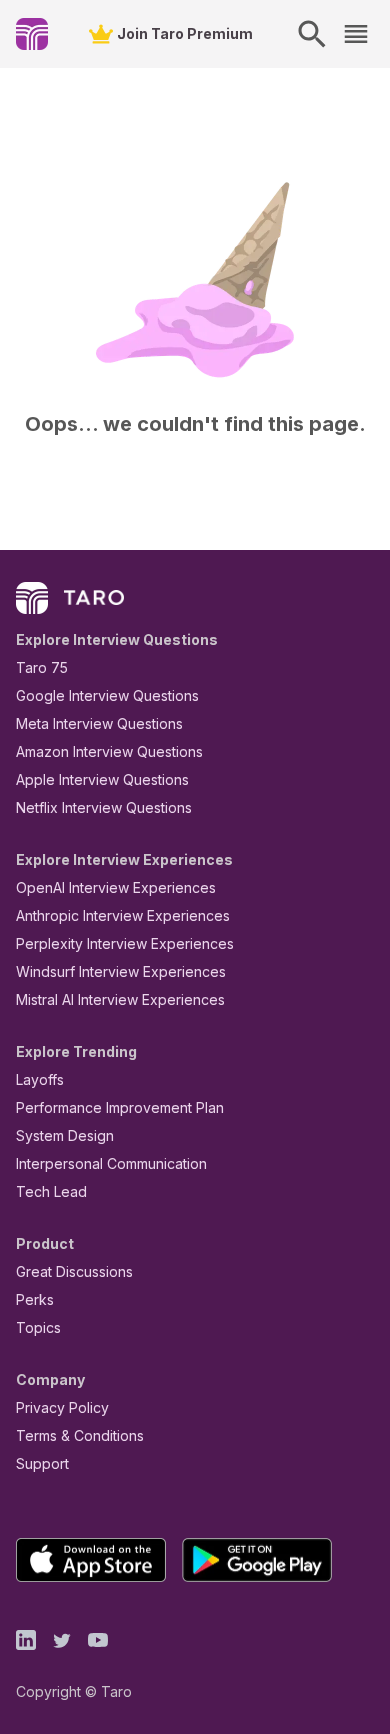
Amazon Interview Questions (109, 751)
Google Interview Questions (107, 695)
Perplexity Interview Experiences (125, 943)
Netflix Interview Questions (104, 807)
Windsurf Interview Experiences (121, 971)
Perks (35, 1299)
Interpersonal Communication (111, 1163)
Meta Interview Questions (99, 723)
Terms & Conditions (80, 1435)
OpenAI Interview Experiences (116, 887)
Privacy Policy (62, 1407)
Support (42, 1463)
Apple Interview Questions (102, 779)
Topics (38, 1327)
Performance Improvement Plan (120, 1107)
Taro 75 (42, 667)
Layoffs (40, 1079)
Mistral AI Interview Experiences (120, 999)
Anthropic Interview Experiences (123, 915)
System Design (65, 1135)
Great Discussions (74, 1271)
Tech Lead (51, 1191)
